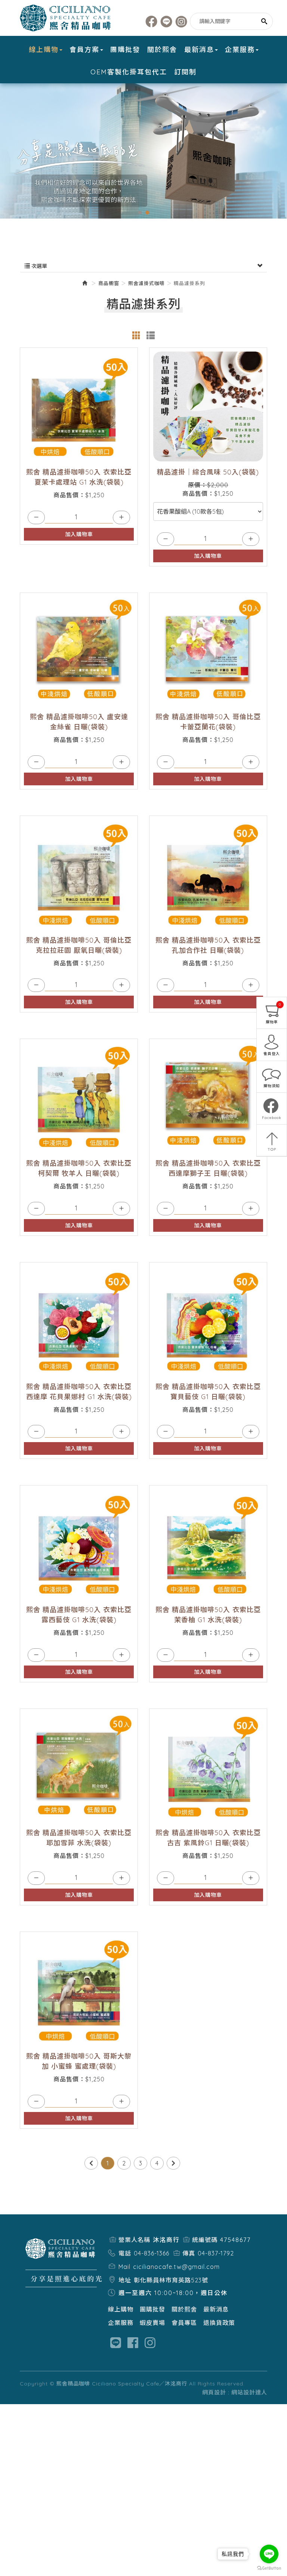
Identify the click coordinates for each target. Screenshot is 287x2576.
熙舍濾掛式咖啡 (146, 283)
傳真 (189, 2253)
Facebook (152, 21)
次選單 (38, 266)
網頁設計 (214, 2392)
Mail (124, 2267)
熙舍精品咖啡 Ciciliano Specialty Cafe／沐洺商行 (67, 18)
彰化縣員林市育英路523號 (171, 2280)
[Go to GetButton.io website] (269, 2568)
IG (181, 21)
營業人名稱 (134, 2240)
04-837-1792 (216, 2253)
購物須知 (272, 1086)
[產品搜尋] (264, 21)
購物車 (274, 1013)
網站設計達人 (249, 2392)
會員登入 (272, 1054)
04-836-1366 (152, 2253)
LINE (166, 21)
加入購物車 (79, 534)
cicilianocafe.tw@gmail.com (176, 2267)
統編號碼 (205, 2240)
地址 (125, 2280)
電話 (125, 2253)
